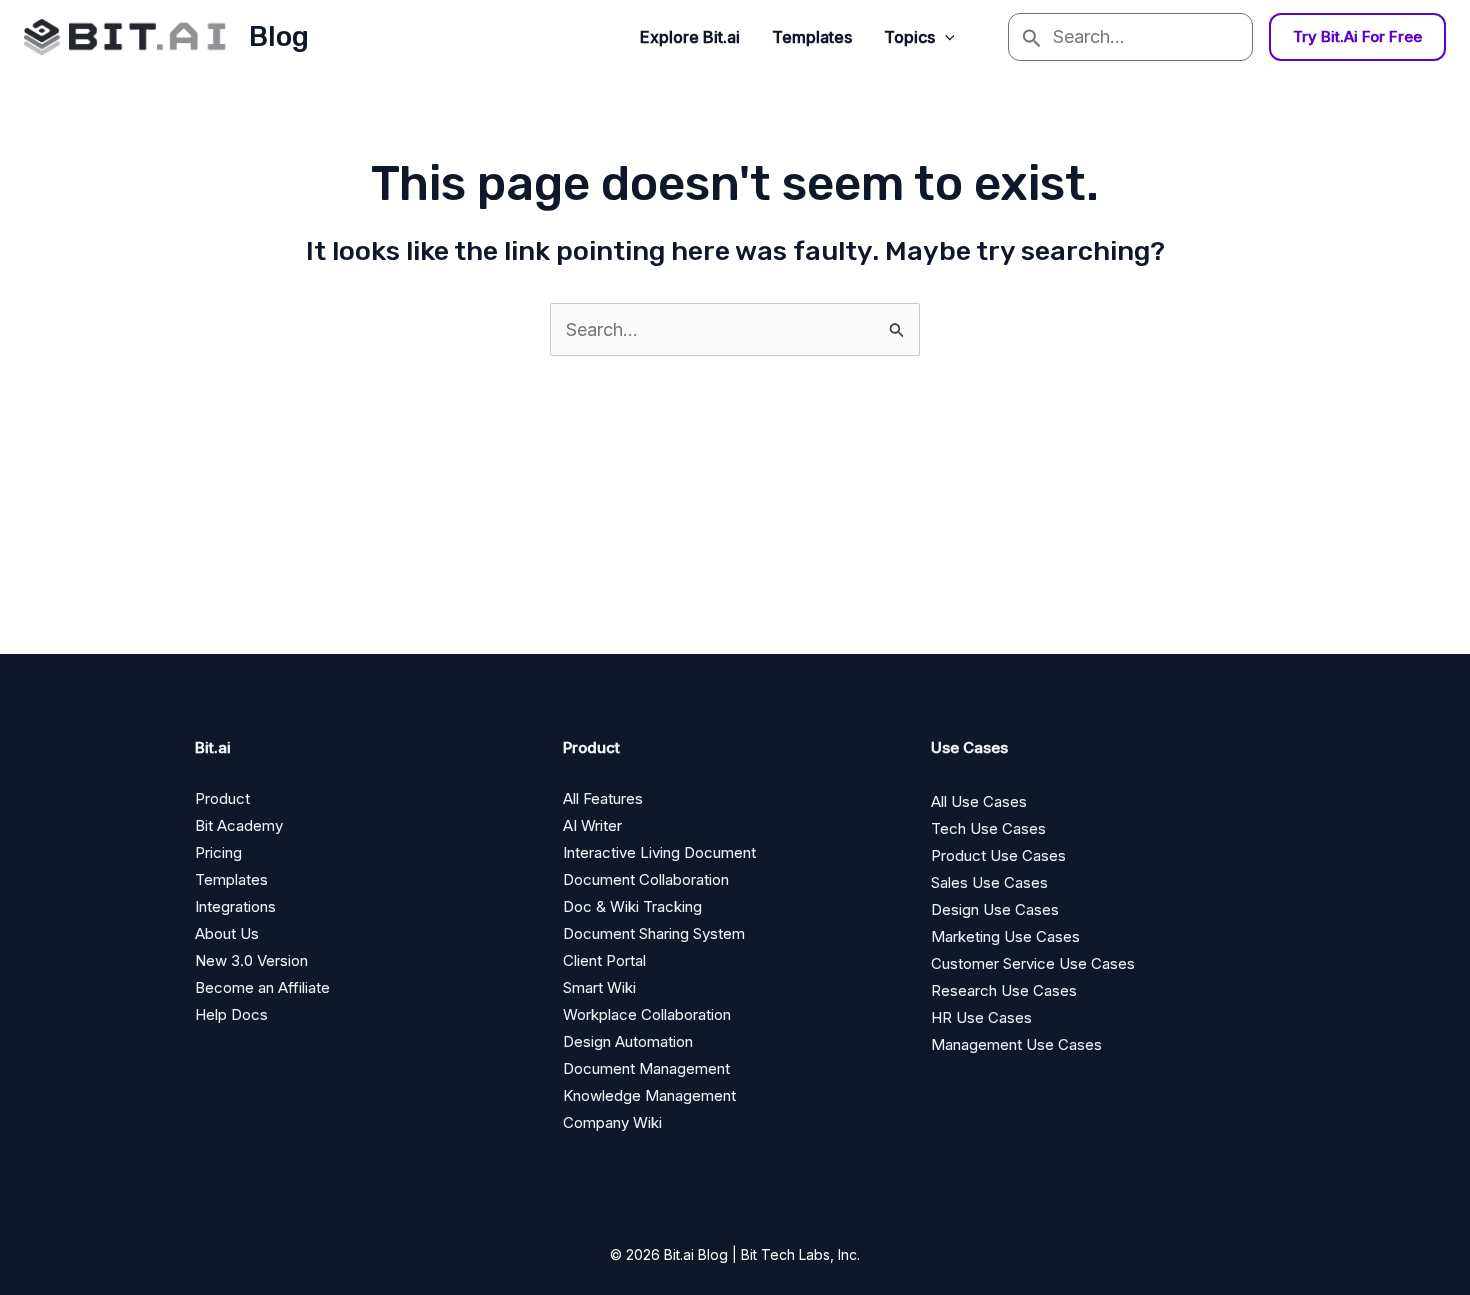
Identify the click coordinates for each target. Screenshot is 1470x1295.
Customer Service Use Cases (1033, 963)
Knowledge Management (649, 1095)
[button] (945, 37)
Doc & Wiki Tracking (632, 906)
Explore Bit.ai (690, 37)
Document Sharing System (654, 933)
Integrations (235, 906)
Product (222, 798)
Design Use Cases (995, 909)
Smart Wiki (599, 987)
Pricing (218, 852)
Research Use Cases (1004, 990)
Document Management (646, 1068)
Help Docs (231, 1014)
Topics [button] (909, 37)
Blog (279, 36)
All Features (603, 798)
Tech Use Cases (988, 828)
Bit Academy (239, 825)
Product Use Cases (998, 855)
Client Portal (604, 960)
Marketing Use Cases (1005, 936)
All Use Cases (979, 801)
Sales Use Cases (989, 882)
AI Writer (592, 825)
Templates (812, 37)
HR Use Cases (981, 1017)
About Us (227, 933)
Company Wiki (612, 1122)
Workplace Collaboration (647, 1014)
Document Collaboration (646, 879)
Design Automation (628, 1041)
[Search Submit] (1031, 37)
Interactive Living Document (659, 852)
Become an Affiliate (262, 987)
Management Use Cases (1016, 1044)
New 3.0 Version (251, 960)
